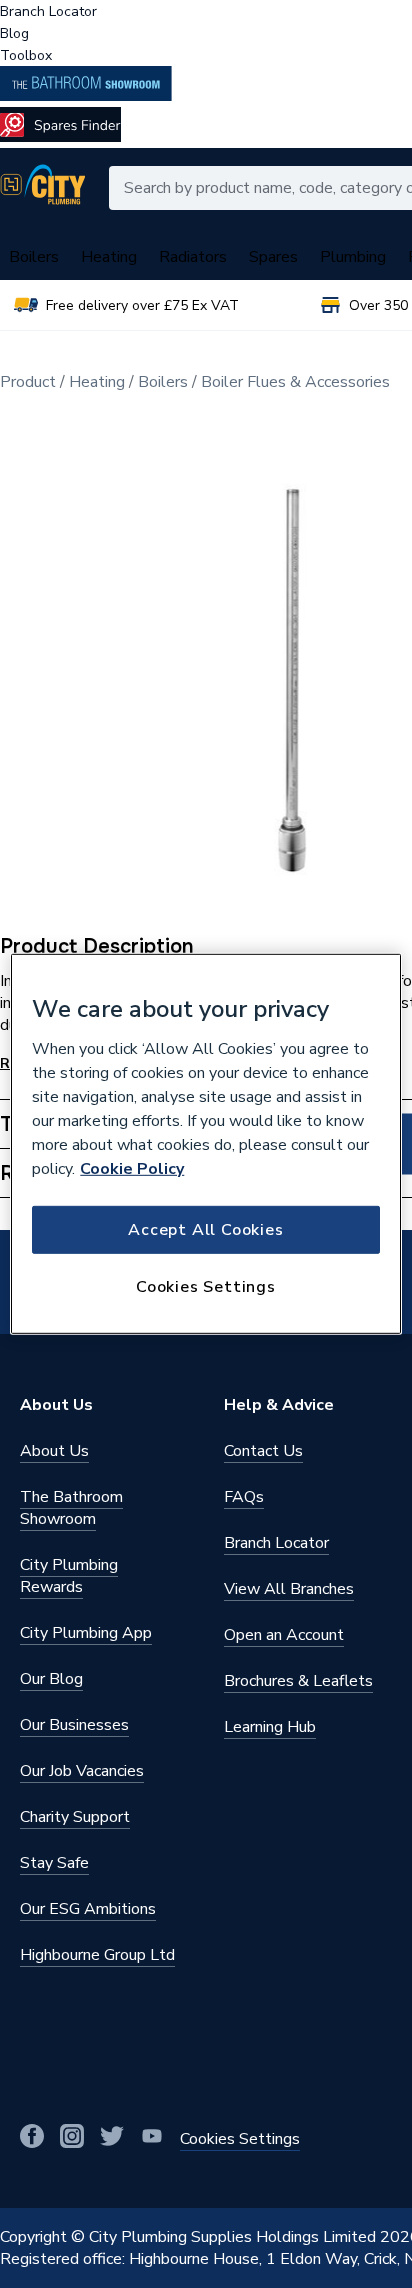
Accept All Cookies (205, 1229)
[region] (205, 1144)
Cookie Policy (132, 1168)
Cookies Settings (206, 1287)
